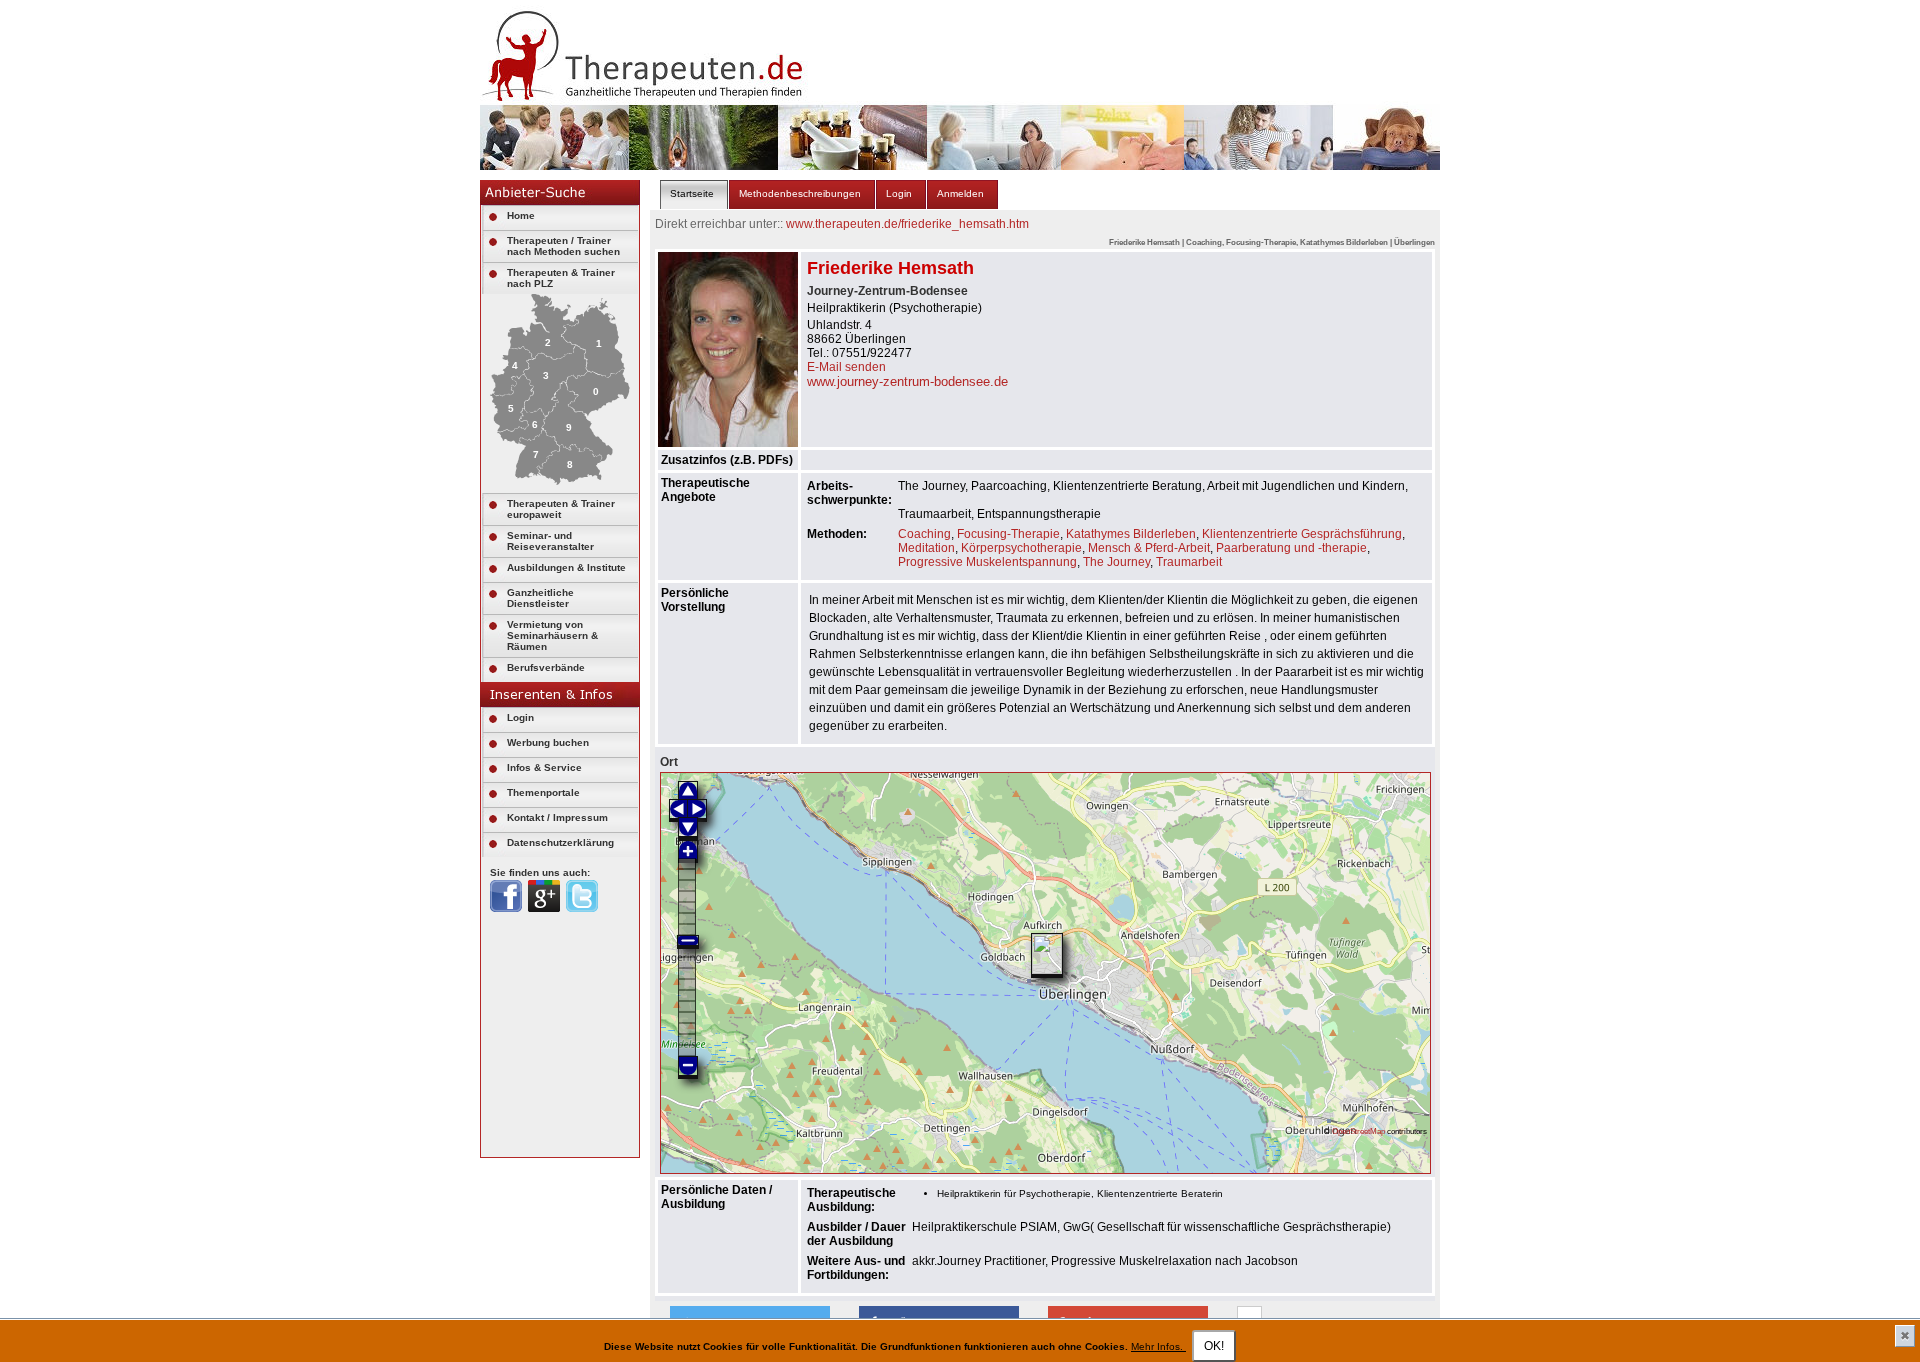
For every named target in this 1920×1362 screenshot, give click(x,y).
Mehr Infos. (1158, 1346)
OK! (1214, 1346)
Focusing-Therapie (1008, 534)
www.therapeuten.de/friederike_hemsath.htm (907, 224)
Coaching (924, 534)
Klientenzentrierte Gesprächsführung (1302, 534)
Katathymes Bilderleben (1131, 534)
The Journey (1116, 562)
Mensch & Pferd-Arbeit (1149, 548)
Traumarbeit (1189, 562)
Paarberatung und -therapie (1291, 548)
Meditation (926, 548)
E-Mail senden (846, 367)
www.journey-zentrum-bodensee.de (907, 381)
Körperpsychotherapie (1021, 548)
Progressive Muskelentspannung (987, 562)
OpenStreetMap (1358, 1131)
